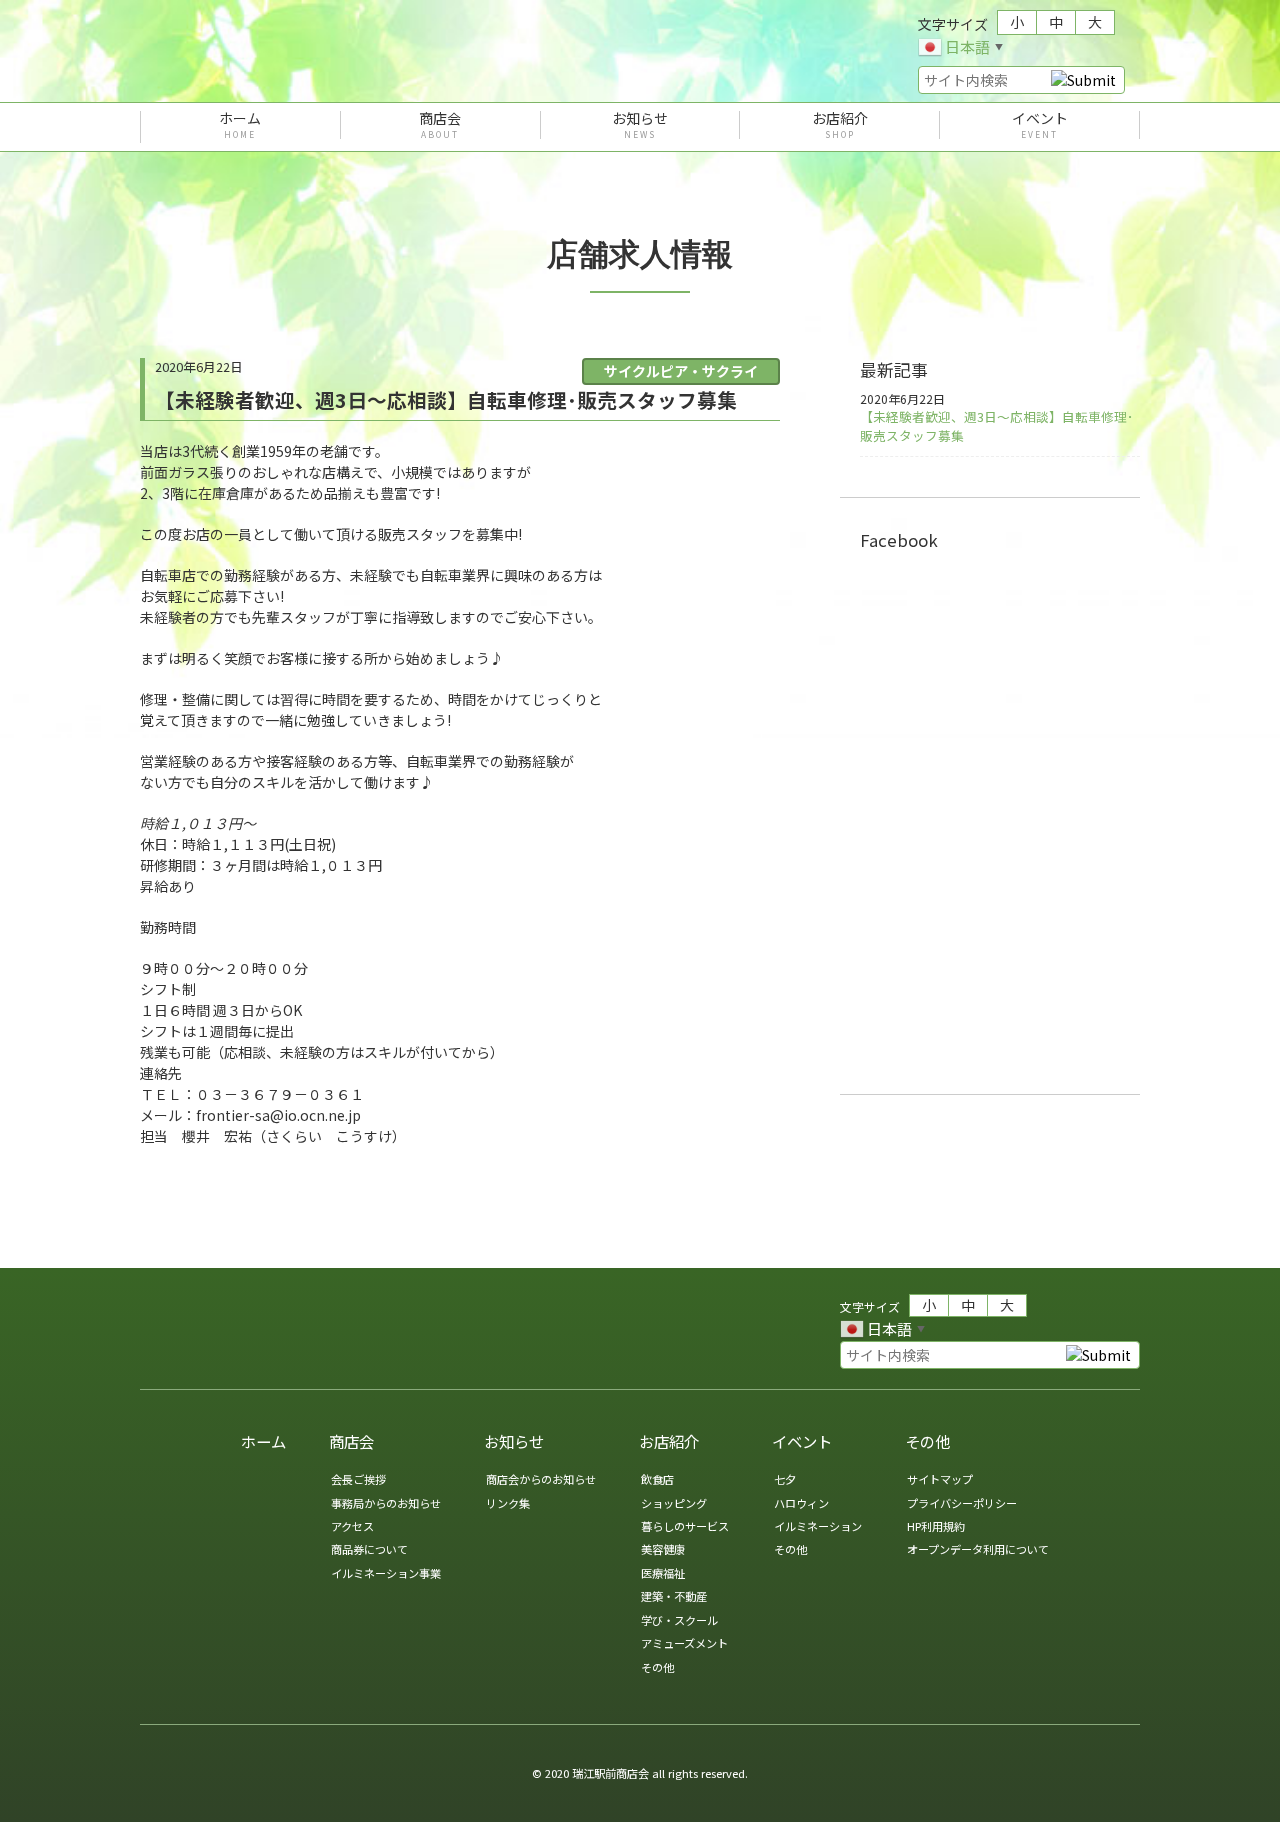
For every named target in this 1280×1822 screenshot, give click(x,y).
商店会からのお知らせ (541, 1479)
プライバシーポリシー (962, 1503)
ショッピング (674, 1503)
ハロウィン (801, 1503)
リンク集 (508, 1503)
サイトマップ (940, 1479)
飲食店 (657, 1479)
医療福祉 (663, 1573)
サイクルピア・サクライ (681, 371)
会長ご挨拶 (358, 1479)
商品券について (369, 1549)
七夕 (785, 1479)
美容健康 (663, 1549)
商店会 (440, 125)
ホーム (240, 125)
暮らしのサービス (685, 1526)
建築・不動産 (674, 1596)
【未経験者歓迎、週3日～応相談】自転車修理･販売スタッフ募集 (996, 426)
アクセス (352, 1526)
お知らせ (640, 125)
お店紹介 (840, 125)
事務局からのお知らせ (386, 1503)
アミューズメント (684, 1643)
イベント (1040, 125)
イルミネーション (818, 1526)
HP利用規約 (936, 1526)
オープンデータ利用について (978, 1549)
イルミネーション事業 (386, 1573)
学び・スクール (679, 1620)
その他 (657, 1667)
